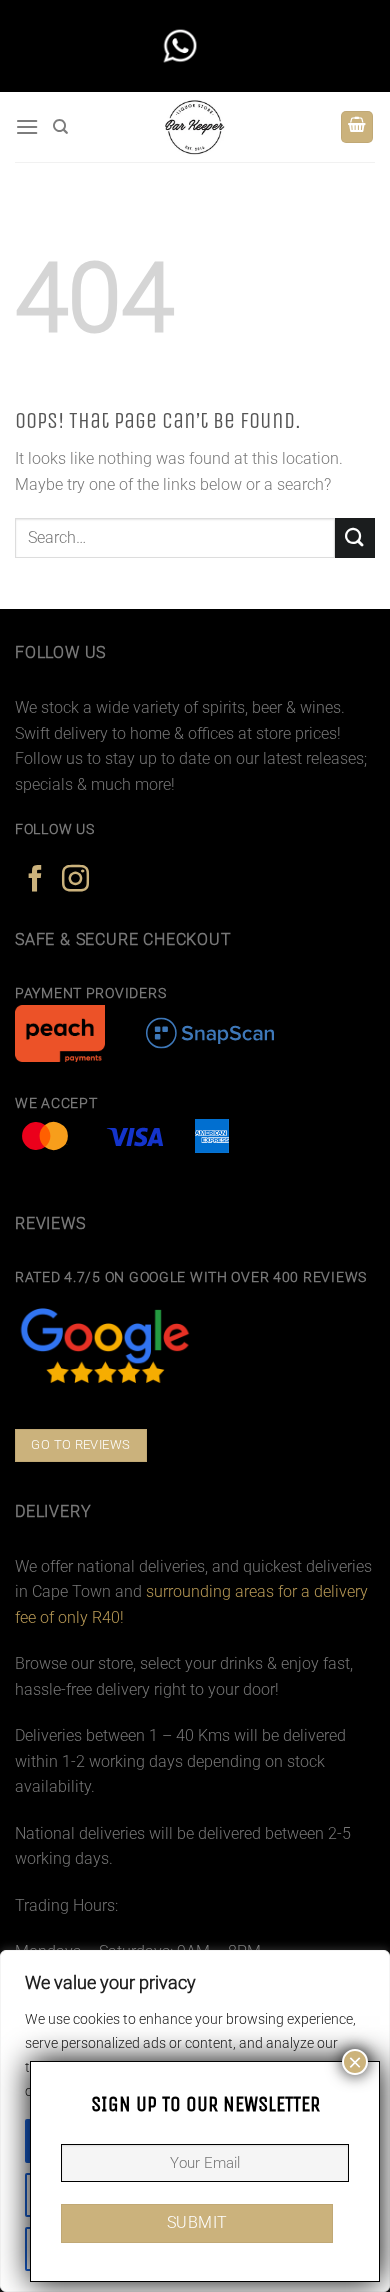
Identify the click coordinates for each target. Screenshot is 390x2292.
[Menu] (27, 126)
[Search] (60, 127)
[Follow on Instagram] (75, 881)
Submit (197, 2223)
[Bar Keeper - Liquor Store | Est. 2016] (195, 127)
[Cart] (357, 127)
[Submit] (355, 537)
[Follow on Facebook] (35, 881)
